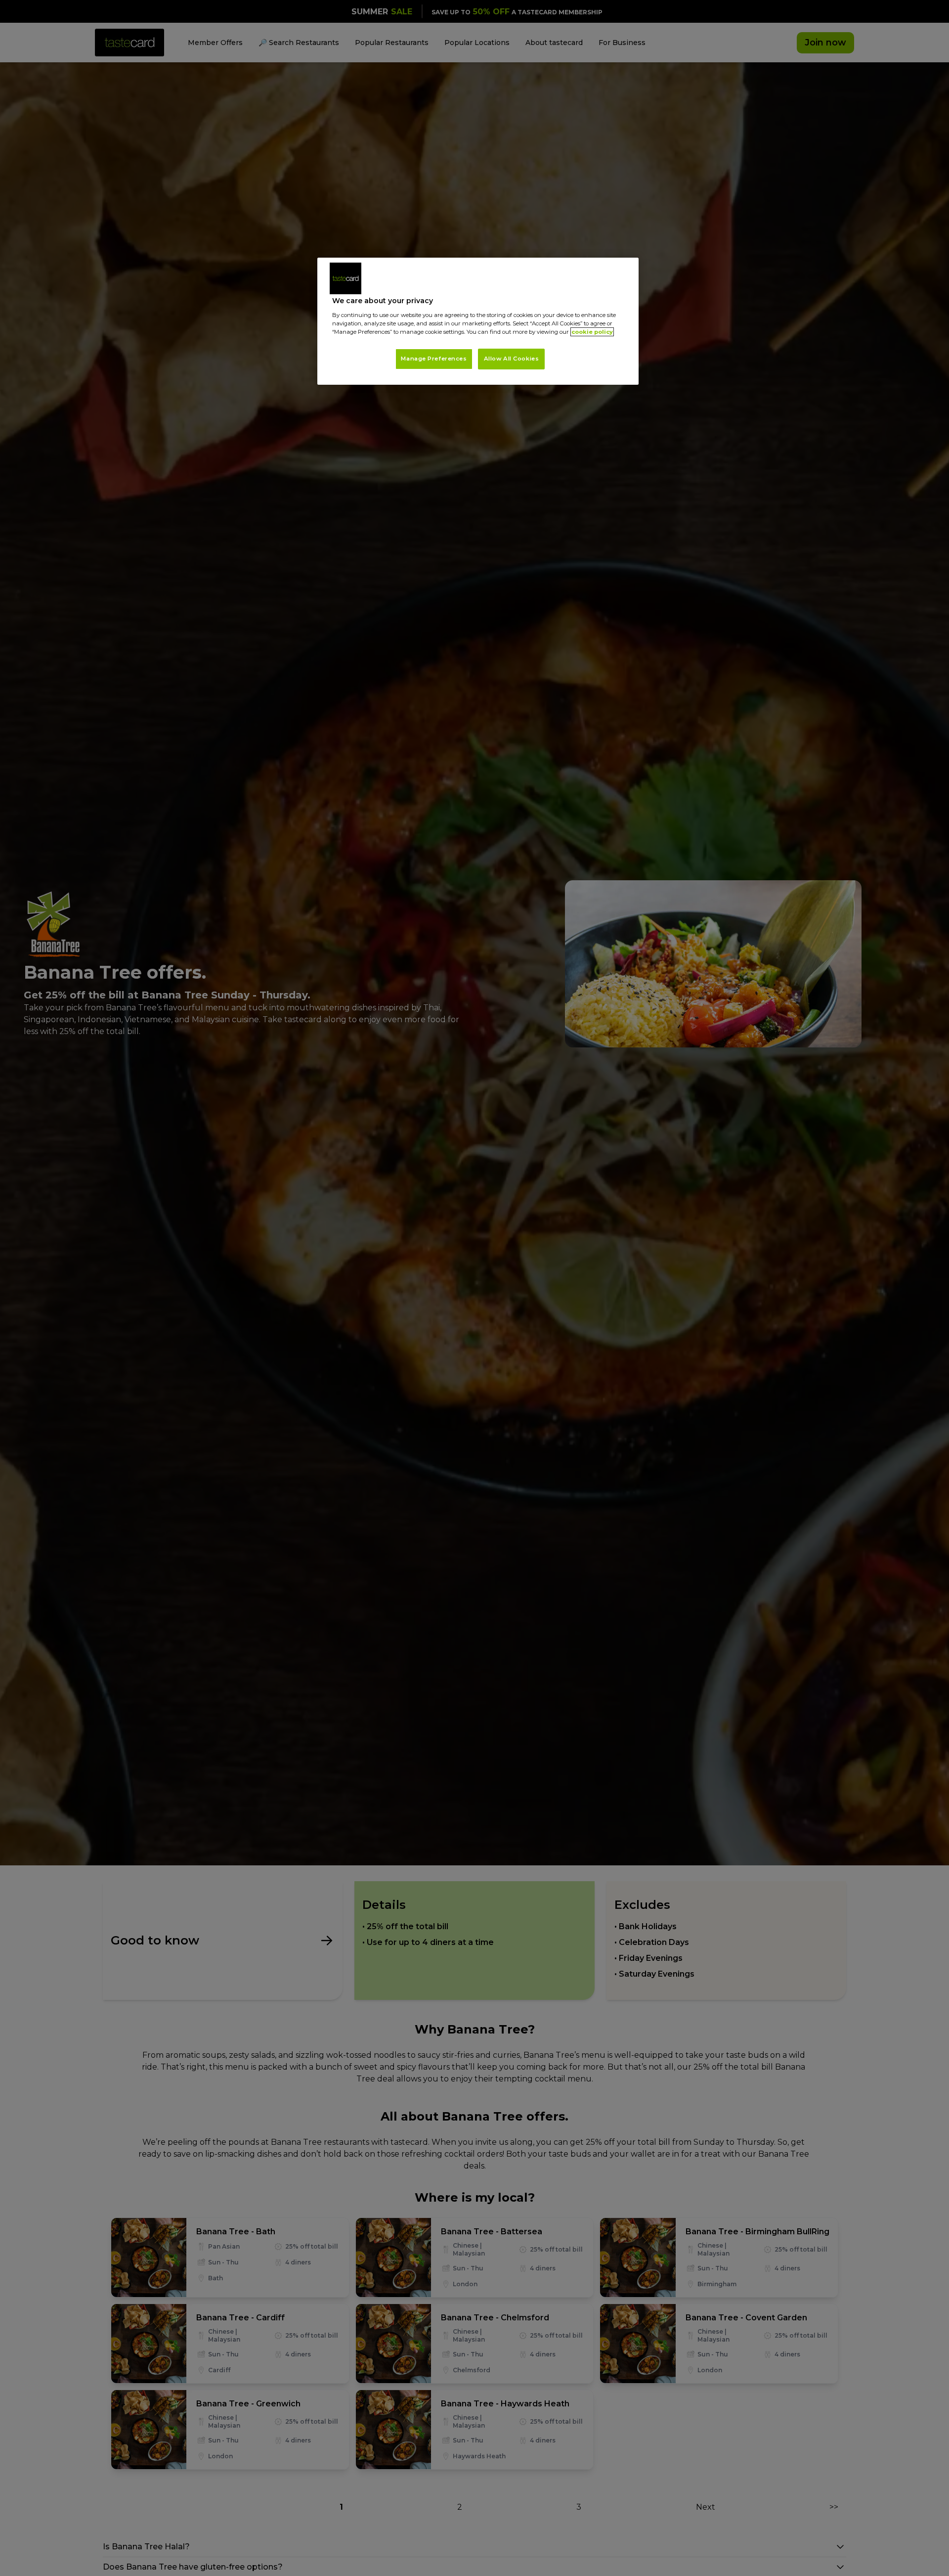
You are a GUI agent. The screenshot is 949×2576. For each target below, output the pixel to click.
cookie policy (592, 332)
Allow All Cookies (512, 359)
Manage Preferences (434, 359)
